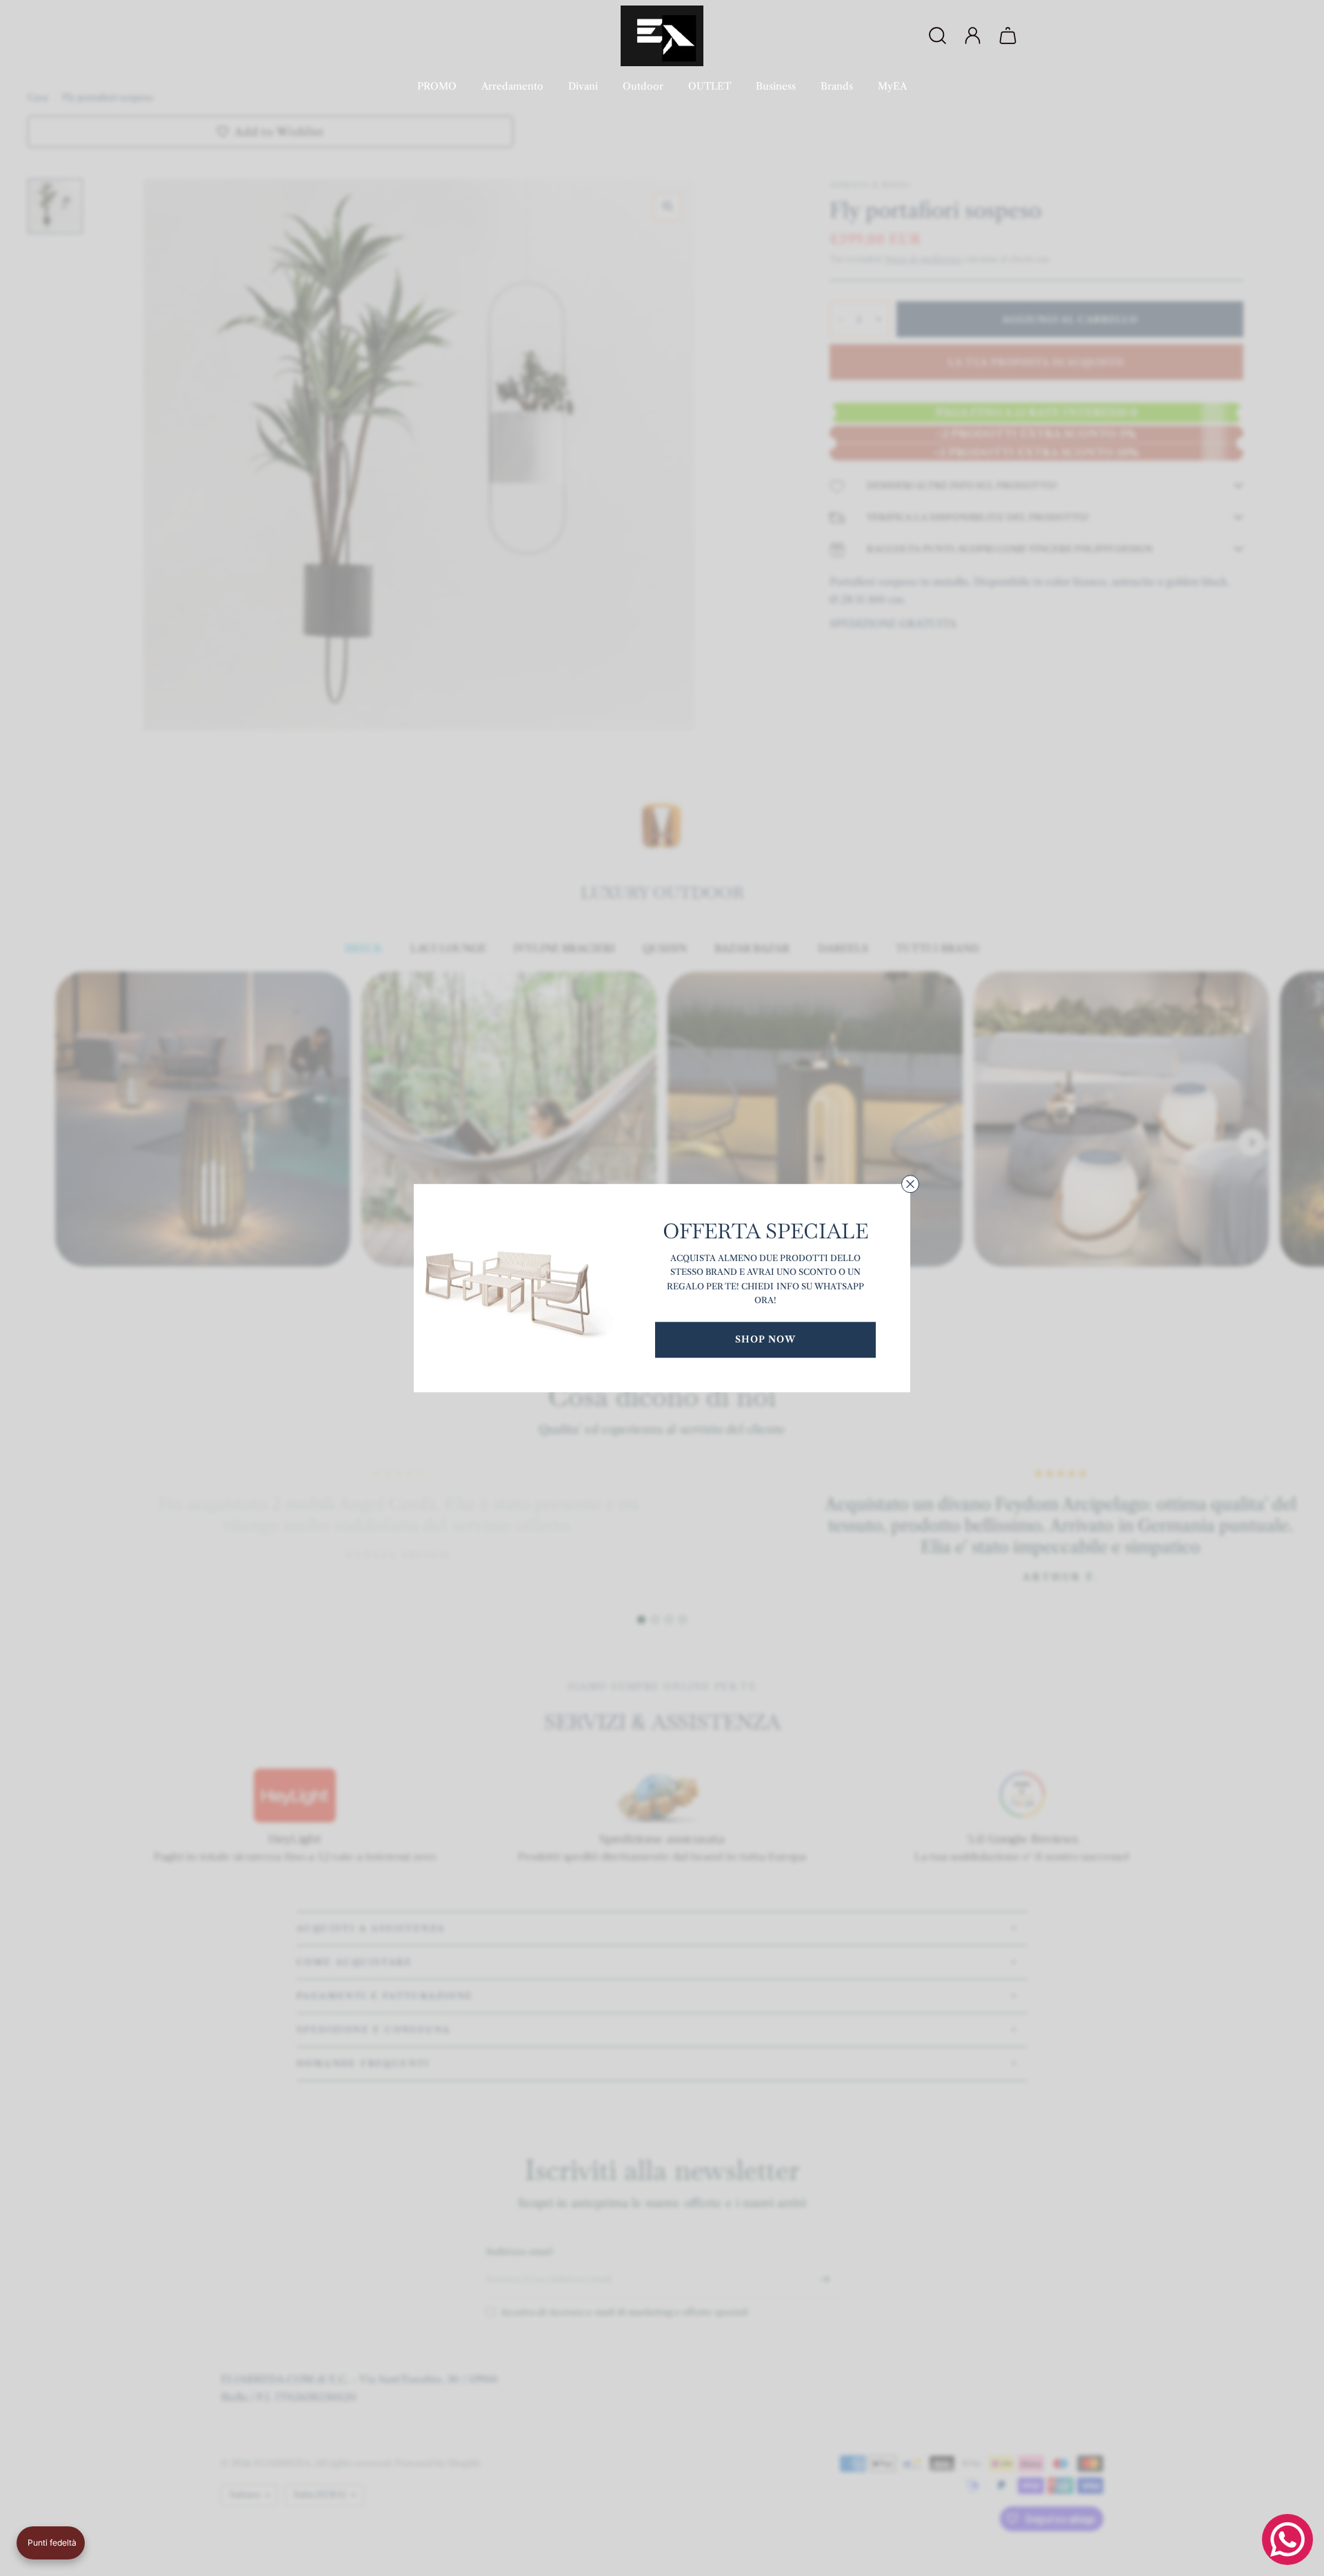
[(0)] (1010, 36)
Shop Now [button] (765, 1339)
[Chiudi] (910, 1184)
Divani (583, 86)
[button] (51, 2543)
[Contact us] (1287, 2539)
